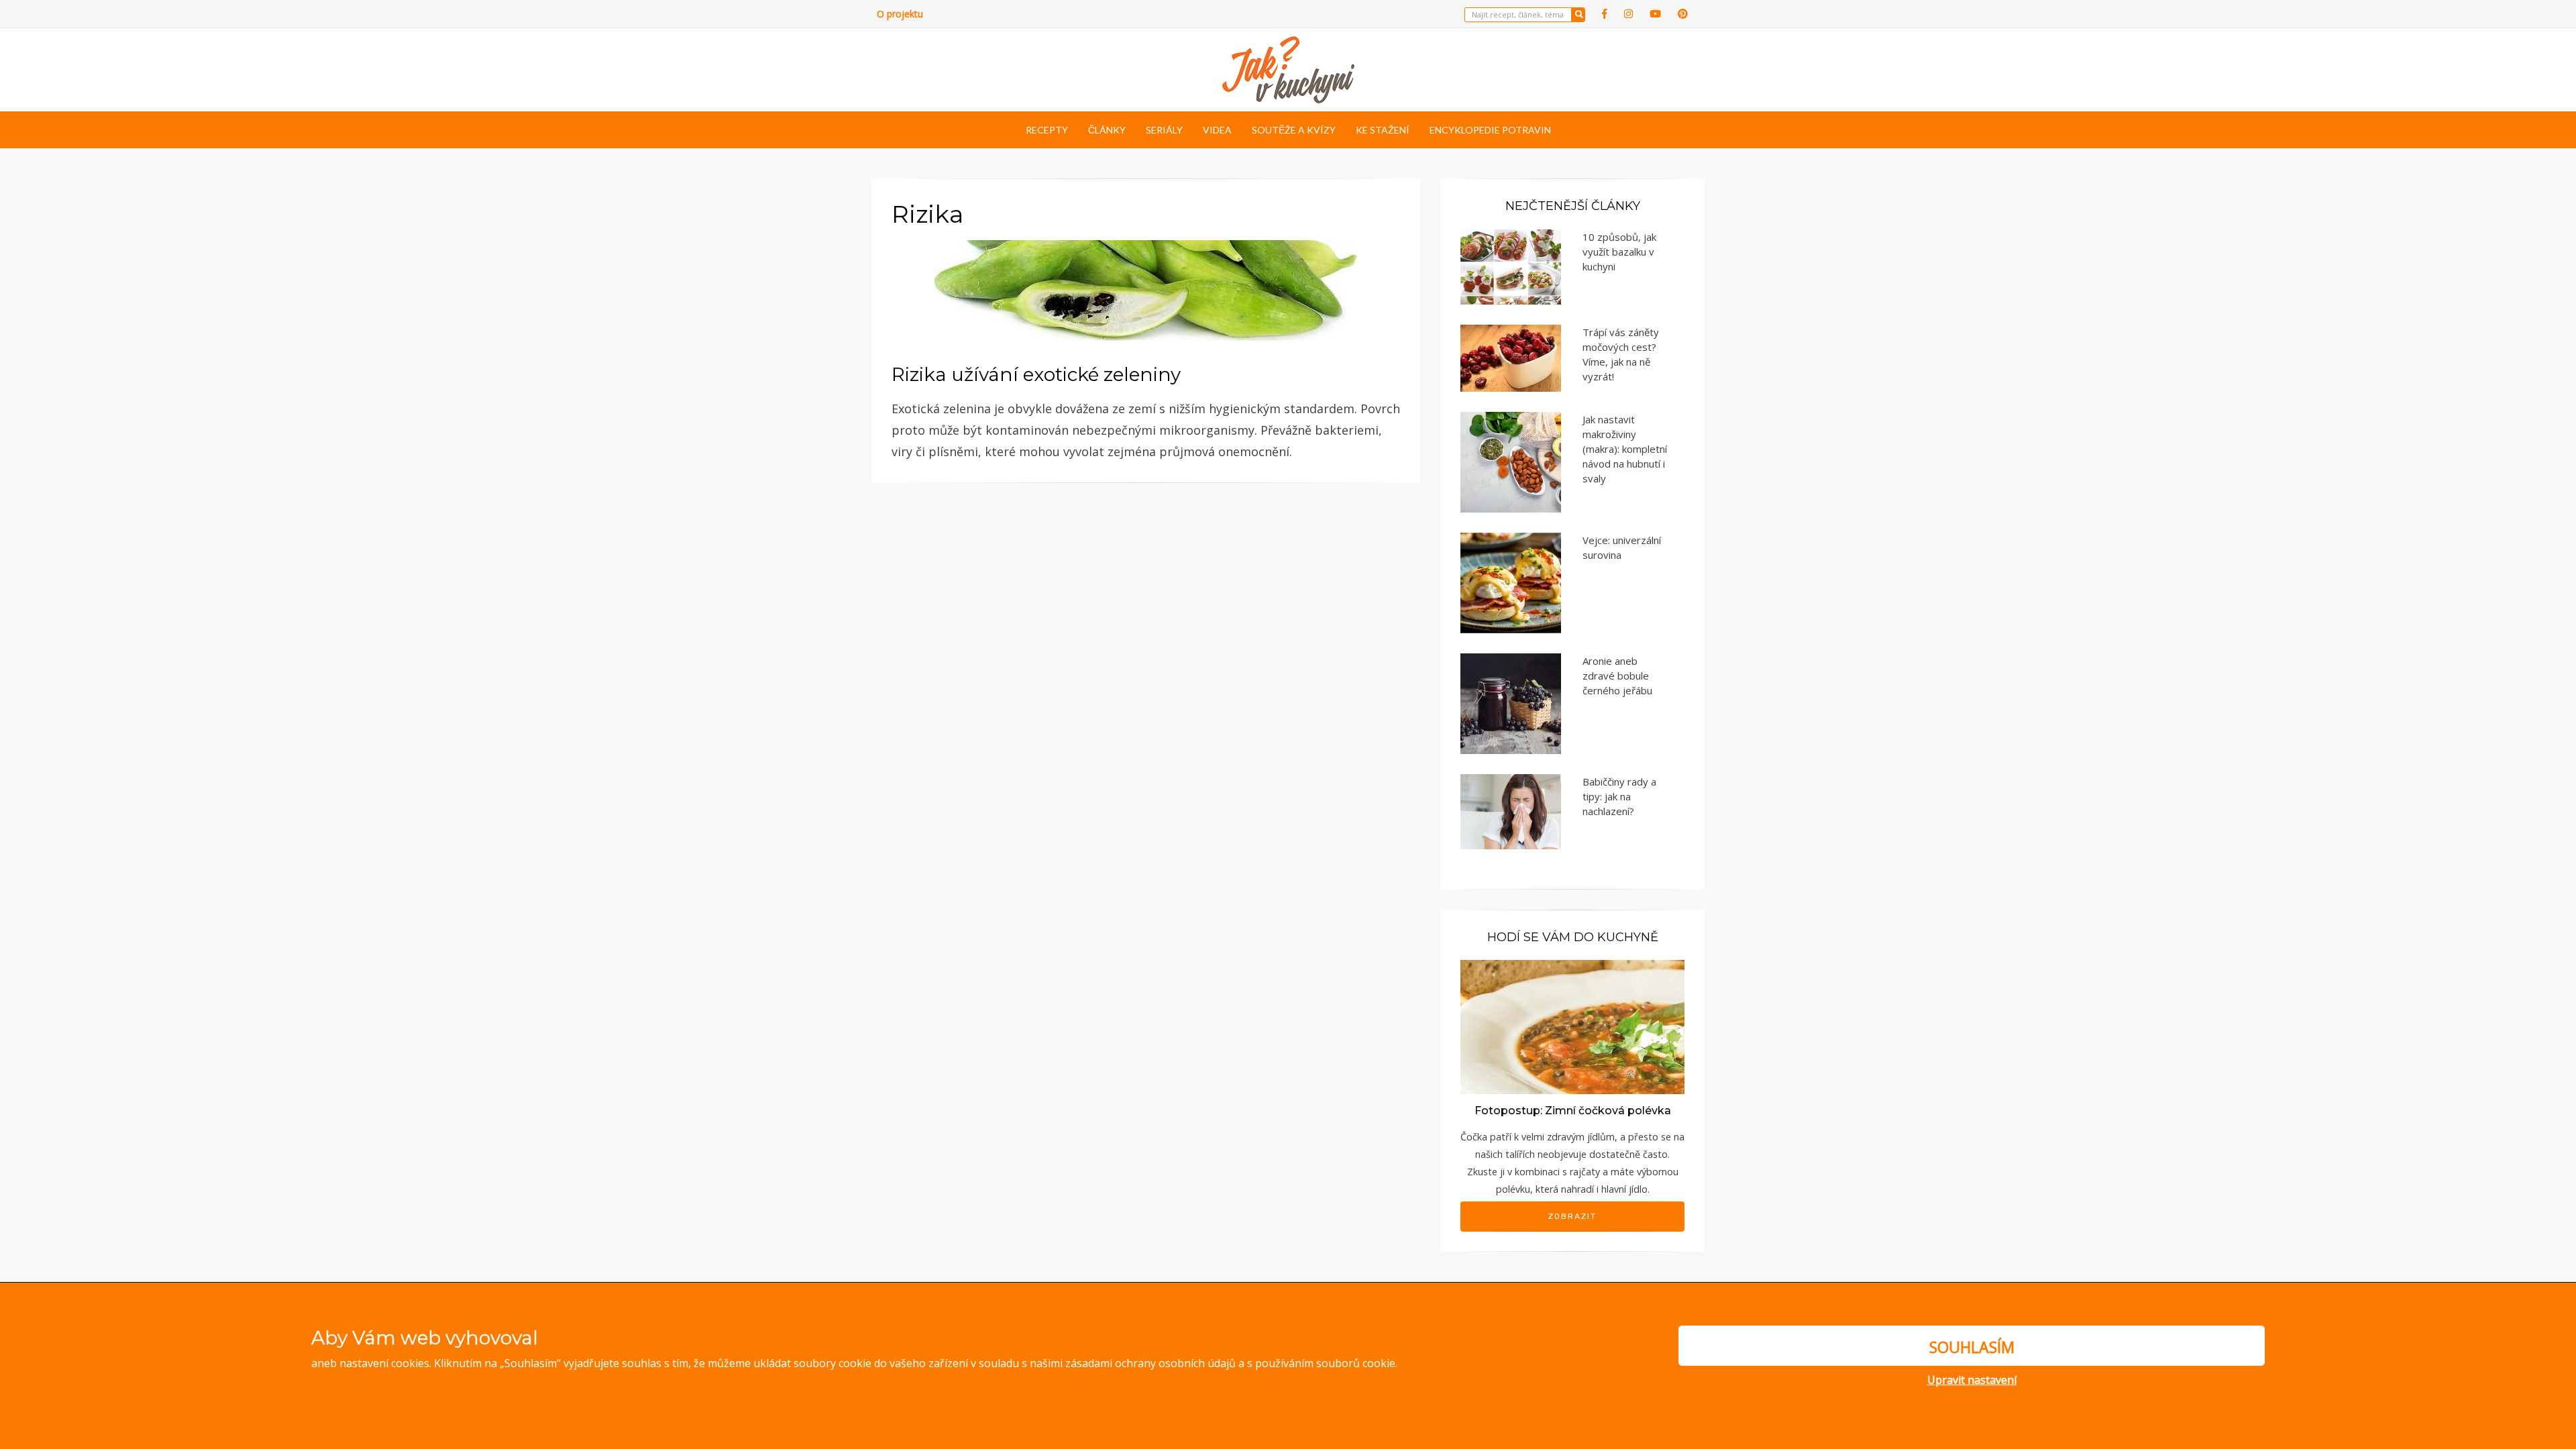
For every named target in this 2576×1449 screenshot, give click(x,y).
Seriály (1164, 130)
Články (1107, 130)
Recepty (1047, 130)
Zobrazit (1572, 1216)
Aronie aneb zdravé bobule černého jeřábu (1617, 676)
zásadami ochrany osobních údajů (1150, 1363)
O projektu (900, 14)
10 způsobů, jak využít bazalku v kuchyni (1619, 252)
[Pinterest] (1683, 14)
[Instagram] (1628, 14)
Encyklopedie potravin (1490, 130)
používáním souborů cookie (1325, 1363)
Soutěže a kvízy (1294, 130)
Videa (1217, 130)
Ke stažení (1383, 130)
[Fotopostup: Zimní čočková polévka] (1572, 1026)
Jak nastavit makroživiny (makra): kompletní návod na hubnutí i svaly (1625, 449)
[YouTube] (1655, 14)
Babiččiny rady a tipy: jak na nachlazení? (1619, 796)
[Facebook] (1605, 14)
